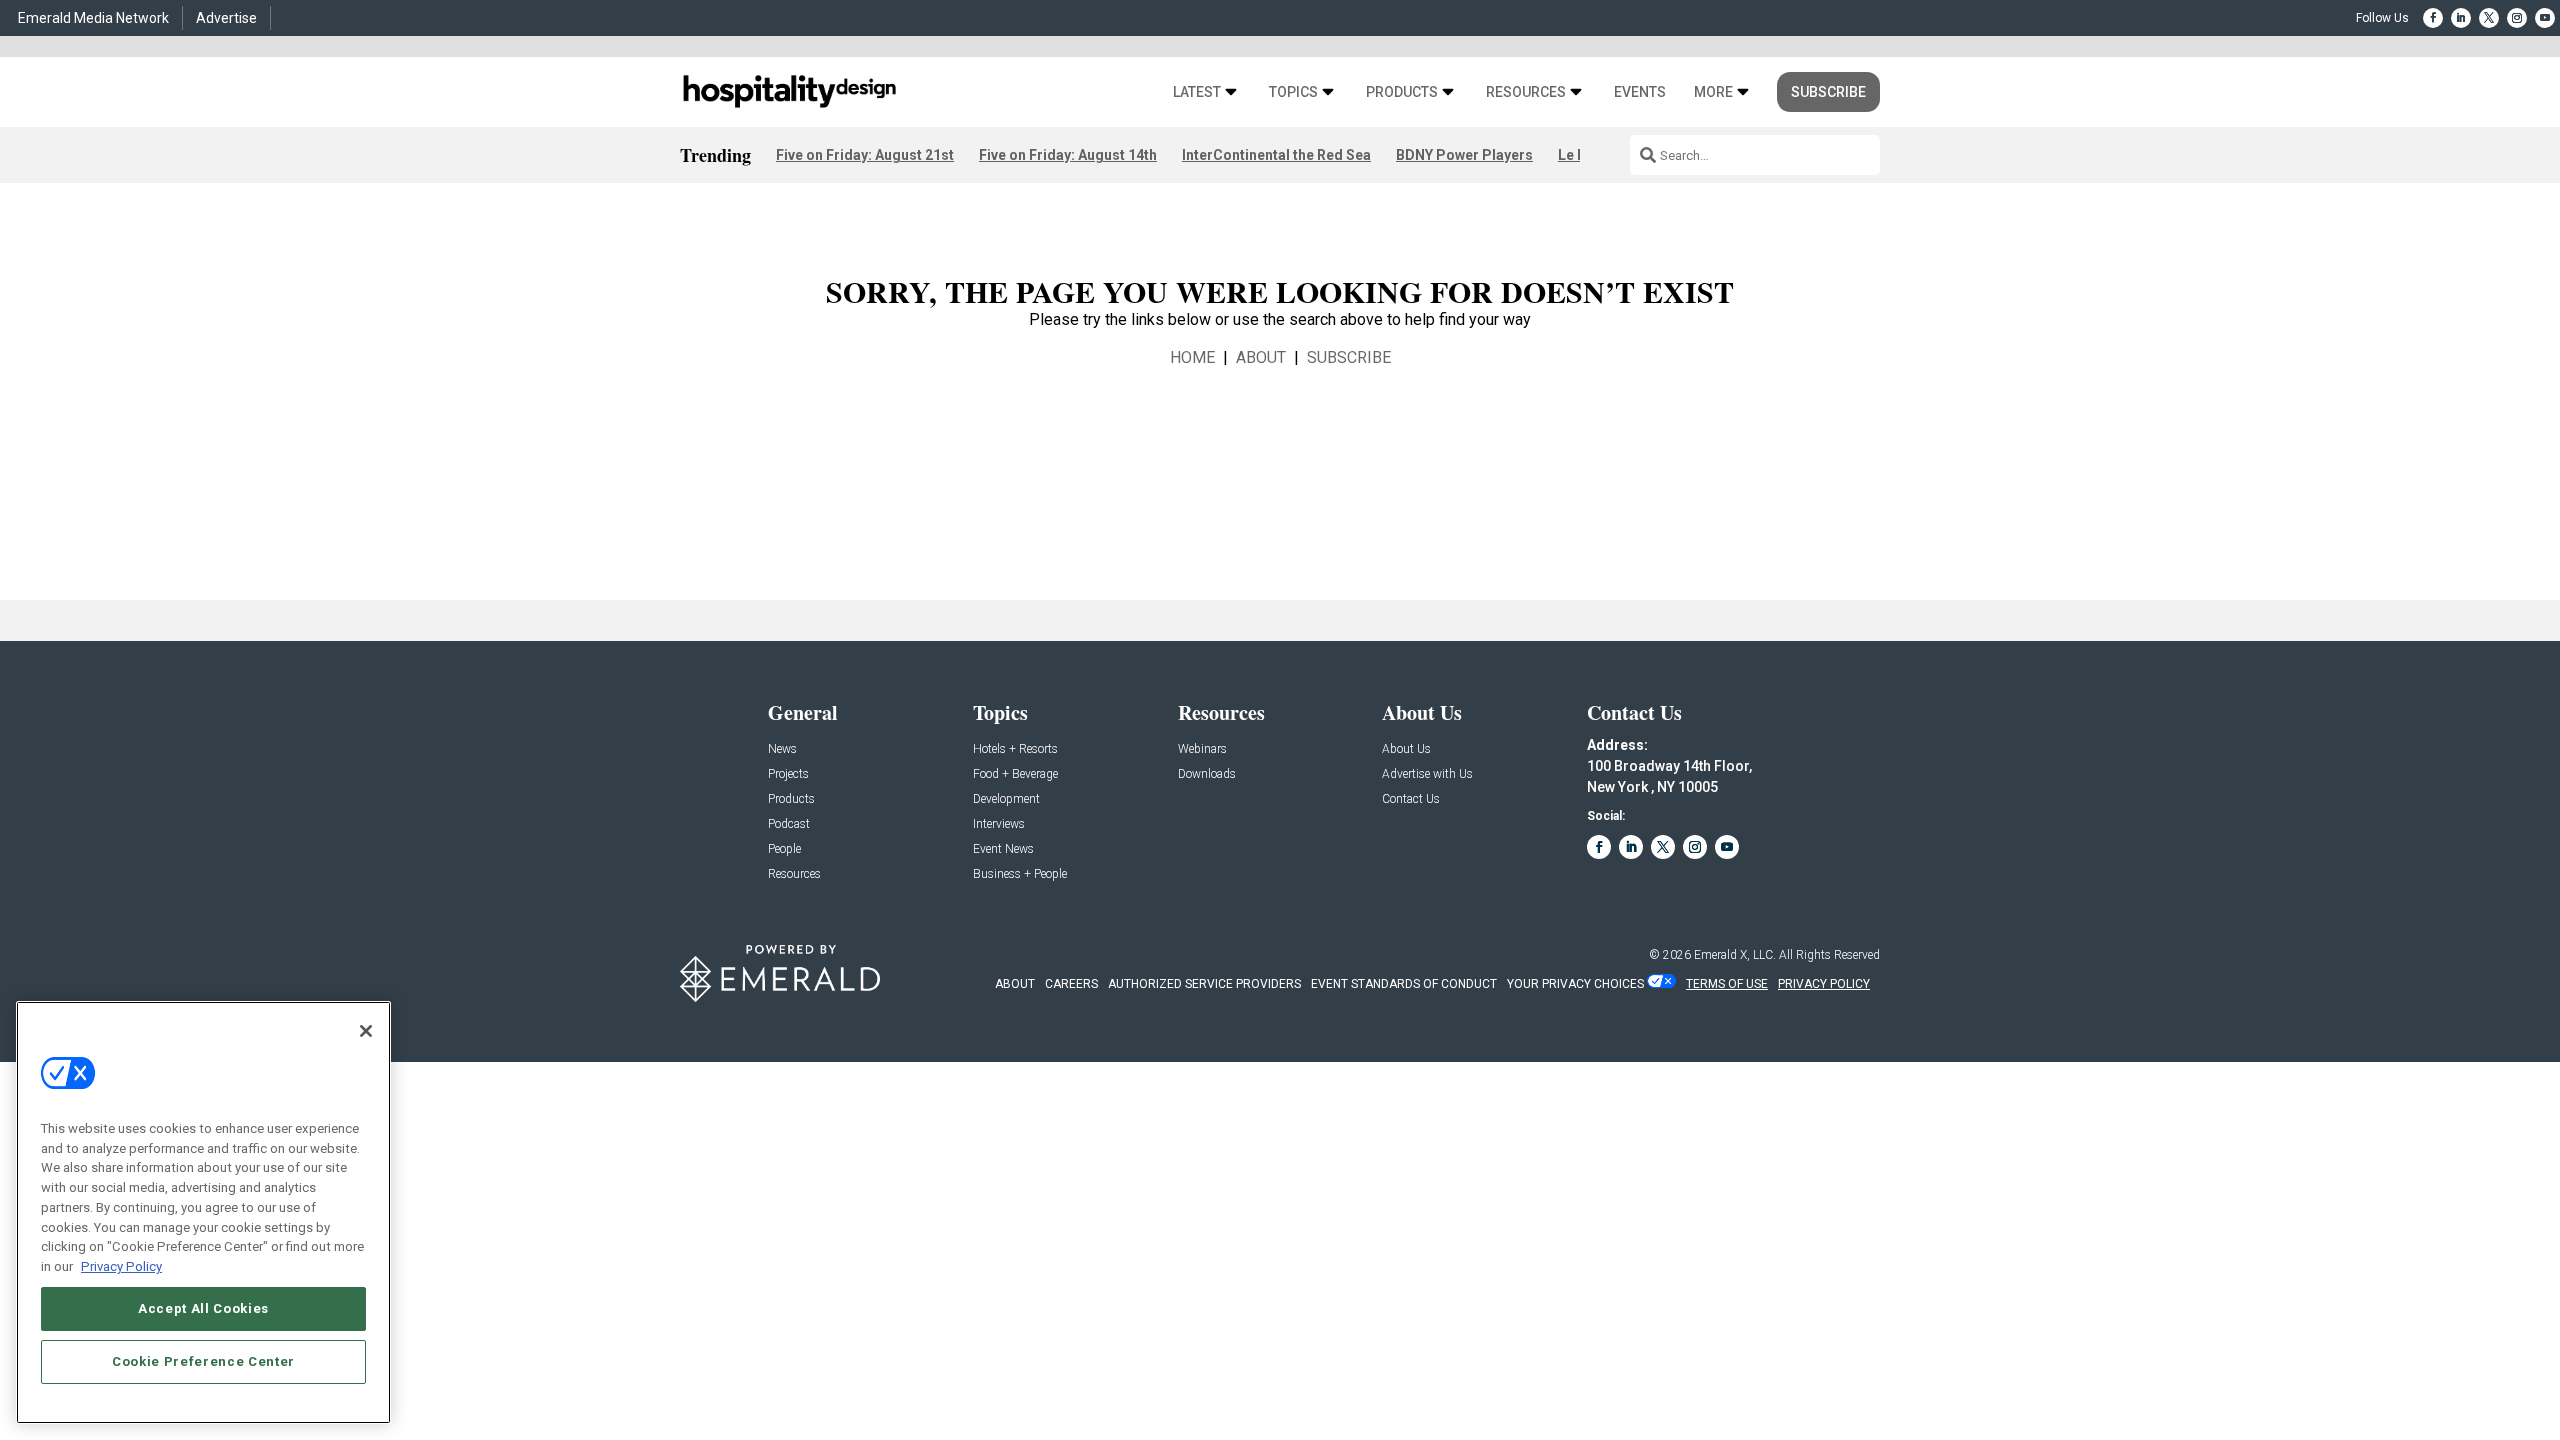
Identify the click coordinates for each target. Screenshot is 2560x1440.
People (784, 849)
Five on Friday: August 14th (1068, 155)
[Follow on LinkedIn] (2461, 18)
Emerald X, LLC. (1735, 955)
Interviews (999, 824)
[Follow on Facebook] (2433, 18)
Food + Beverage (1015, 774)
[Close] (366, 1031)
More (1713, 92)
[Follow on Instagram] (2517, 18)
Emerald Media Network (93, 18)
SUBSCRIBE (1349, 357)
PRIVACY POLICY (1824, 984)
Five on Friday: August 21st (865, 155)
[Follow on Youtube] (2545, 18)
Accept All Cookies (203, 1307)
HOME (1192, 357)
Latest (1197, 92)
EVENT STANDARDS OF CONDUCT (1404, 984)
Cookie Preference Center (203, 1361)
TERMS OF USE (1727, 984)
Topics (1293, 92)
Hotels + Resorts (1015, 749)
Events (1640, 92)
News (782, 749)
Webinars (1202, 749)
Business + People (1020, 874)
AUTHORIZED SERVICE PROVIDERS (1204, 984)
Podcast (789, 824)
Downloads (1207, 774)
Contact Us (1411, 799)
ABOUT (1261, 357)
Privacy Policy (121, 1265)
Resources (1526, 92)
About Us (1406, 749)
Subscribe (1828, 92)
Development (1006, 799)
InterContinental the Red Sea (1276, 155)
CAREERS (1071, 984)
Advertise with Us (1427, 774)
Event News (1003, 849)
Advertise (226, 18)
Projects (788, 774)
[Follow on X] (2489, 18)
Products (1402, 92)
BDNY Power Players (1464, 155)
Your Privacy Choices (1575, 984)
